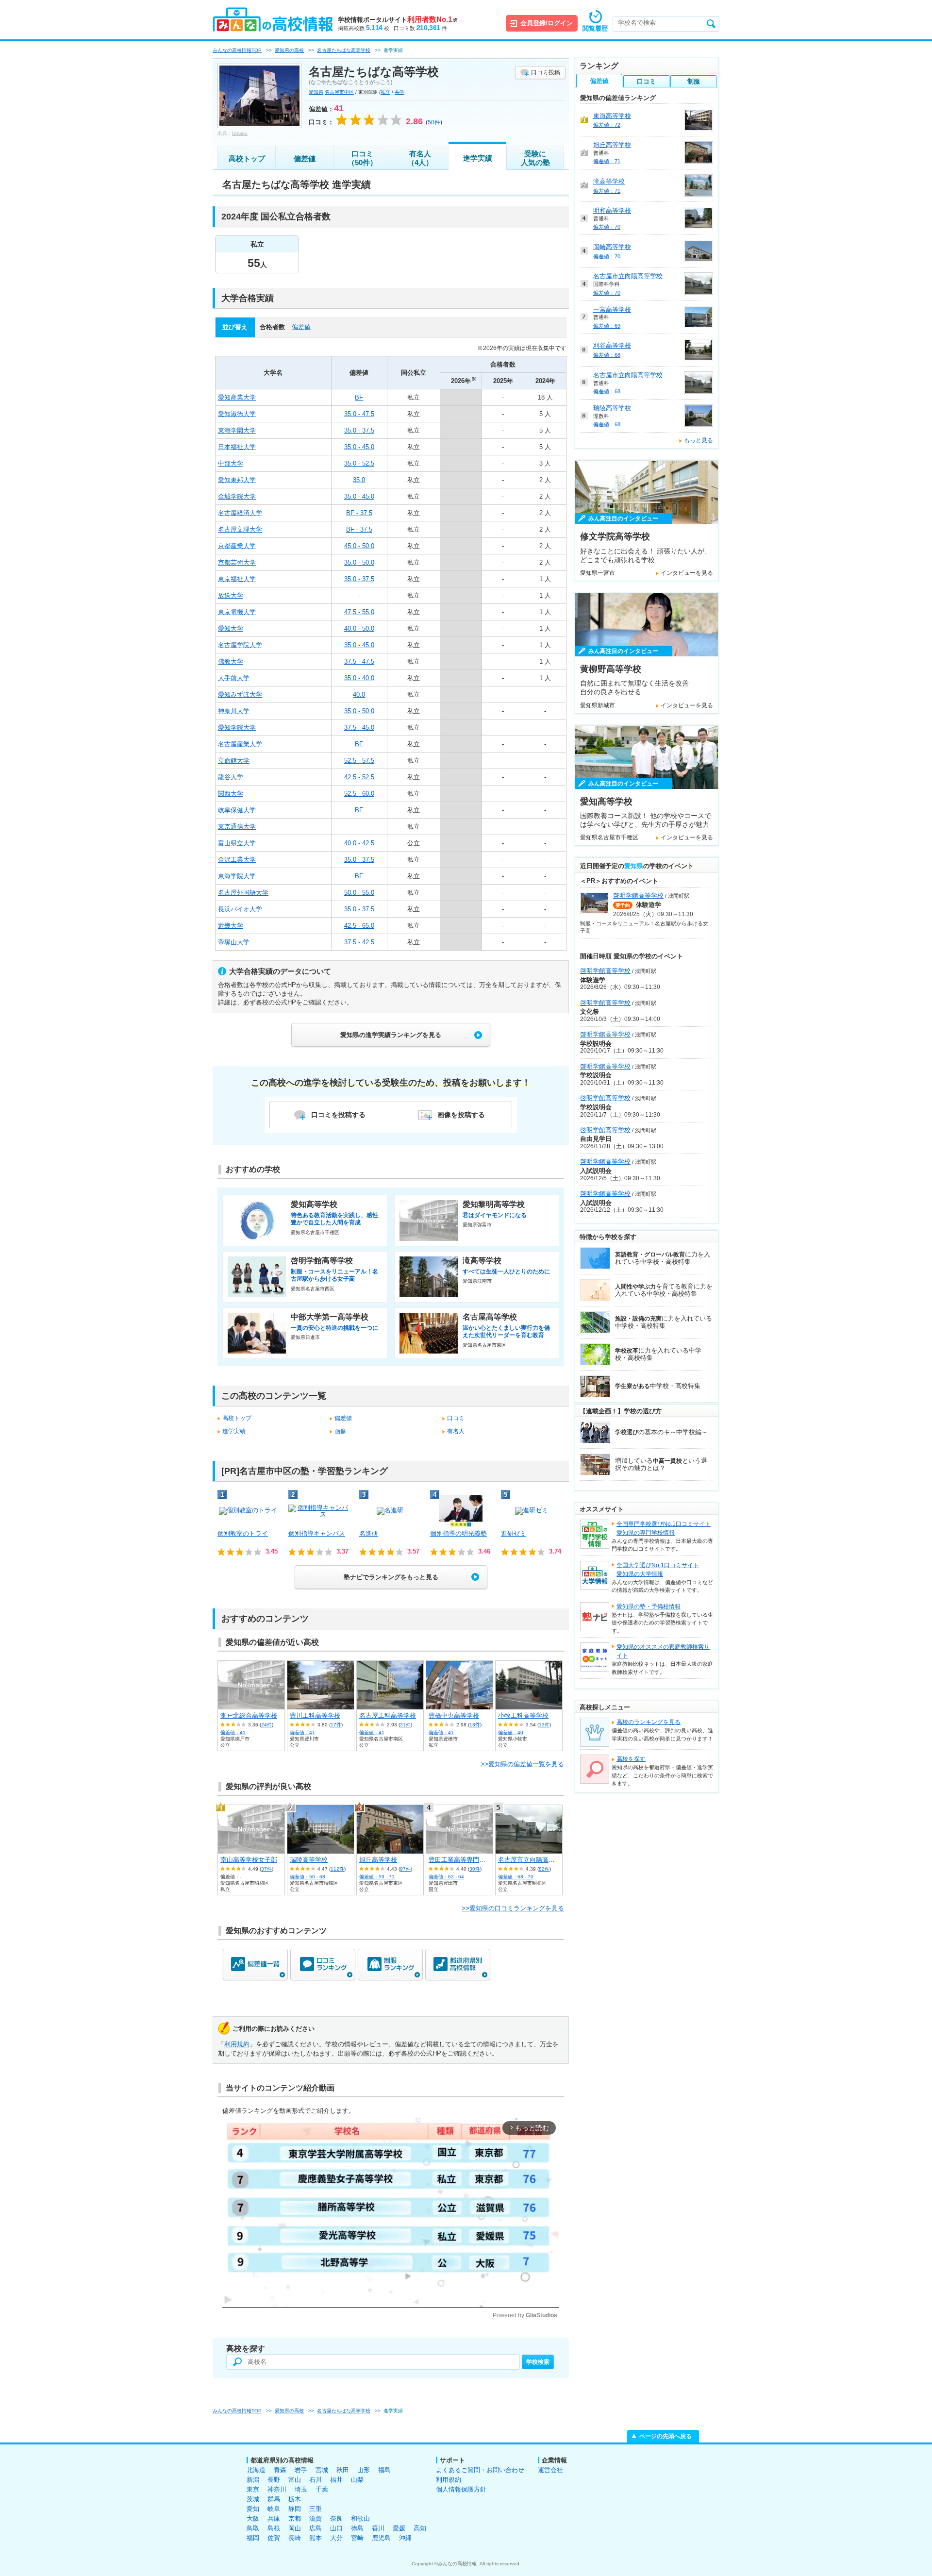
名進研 (369, 1533)
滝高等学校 (609, 181)
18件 (475, 1725)
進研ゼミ (514, 1533)
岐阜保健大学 (237, 810)
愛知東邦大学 (237, 480)
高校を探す (631, 1759)
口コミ (456, 1418)
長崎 (295, 2538)
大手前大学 (234, 678)
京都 (295, 2518)
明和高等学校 (612, 210)
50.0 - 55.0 (359, 893)
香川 (378, 2528)
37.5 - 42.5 (359, 942)
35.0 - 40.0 (359, 678)
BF (359, 397)
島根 (274, 2528)
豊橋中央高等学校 (454, 1715)
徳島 (357, 2528)
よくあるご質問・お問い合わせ (480, 2470)
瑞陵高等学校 (309, 1860)
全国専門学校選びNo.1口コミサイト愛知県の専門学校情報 (664, 1528)
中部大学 (231, 463)
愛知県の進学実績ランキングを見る (391, 1035)
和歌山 (360, 2518)
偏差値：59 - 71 (377, 1877)
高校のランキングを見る (649, 1722)
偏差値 (305, 159)
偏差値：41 (233, 1732)
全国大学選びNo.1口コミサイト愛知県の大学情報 (658, 1570)
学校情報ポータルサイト (398, 20)
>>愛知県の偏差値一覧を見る (522, 1764)
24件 (266, 1725)
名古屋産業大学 (240, 744)
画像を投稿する (461, 1115)
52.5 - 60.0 (359, 794)
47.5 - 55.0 (359, 612)
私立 (385, 92)
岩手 (301, 2470)
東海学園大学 (237, 430)
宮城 (322, 2470)
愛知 (253, 2509)
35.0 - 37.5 (359, 430)
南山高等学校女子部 (249, 1860)
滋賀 (316, 2518)
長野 (274, 2480)
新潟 (253, 2480)
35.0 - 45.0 (359, 447)
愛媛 (399, 2528)
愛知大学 (231, 628)
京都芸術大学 (237, 562)
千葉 (322, 2489)
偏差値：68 (607, 355)
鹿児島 (381, 2538)
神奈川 (277, 2489)
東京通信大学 (237, 827)
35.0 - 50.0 (359, 562)
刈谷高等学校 (612, 345)
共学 (399, 92)
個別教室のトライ (243, 1533)
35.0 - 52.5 (359, 463)
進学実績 (478, 158)
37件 (266, 1869)
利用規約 (237, 2044)
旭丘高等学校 (378, 1860)
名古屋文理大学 (240, 529)
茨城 (253, 2499)
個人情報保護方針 (461, 2489)
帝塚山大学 (234, 942)
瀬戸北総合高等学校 (249, 1715)
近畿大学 (231, 926)
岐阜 (274, 2509)
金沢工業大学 (237, 860)
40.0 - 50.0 (359, 628)
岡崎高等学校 (612, 247)
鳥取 (253, 2528)
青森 (280, 2470)
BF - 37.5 (359, 513)
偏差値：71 (607, 161)
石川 (316, 2480)
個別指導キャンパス (317, 1533)
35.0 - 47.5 (359, 414)
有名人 (456, 1431)
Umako (240, 133)
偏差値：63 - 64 (446, 1877)
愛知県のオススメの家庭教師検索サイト (663, 1651)
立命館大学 (234, 761)
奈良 (336, 2518)
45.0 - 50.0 (359, 546)
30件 (475, 1869)
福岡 (253, 2538)
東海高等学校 (612, 116)
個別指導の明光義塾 (458, 1533)
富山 (295, 2480)
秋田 (343, 2470)
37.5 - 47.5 (359, 661)
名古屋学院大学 (240, 645)
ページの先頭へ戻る (666, 2436)
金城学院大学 (237, 496)
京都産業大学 (237, 546)
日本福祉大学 (237, 447)
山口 (336, 2528)
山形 (364, 2470)
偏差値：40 (511, 1732)
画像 (340, 1431)
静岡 (295, 2509)
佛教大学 (231, 661)
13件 (544, 1725)
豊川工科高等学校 (315, 1715)
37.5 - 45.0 (359, 728)
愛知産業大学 (237, 397)
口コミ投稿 (546, 72)
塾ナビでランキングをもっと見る (391, 1577)
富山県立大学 (237, 843)
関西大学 (231, 794)
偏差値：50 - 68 (308, 1877)
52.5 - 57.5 (359, 761)
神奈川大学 (234, 711)
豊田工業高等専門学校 (460, 1860)
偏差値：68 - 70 (516, 1877)
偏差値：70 (607, 227)
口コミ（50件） (362, 158)
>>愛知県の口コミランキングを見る (513, 1908)
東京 (253, 2489)
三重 (316, 2509)
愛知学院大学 (237, 728)
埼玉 (301, 2489)
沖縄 (405, 2538)
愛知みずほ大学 (240, 694)
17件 (336, 1725)
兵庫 (274, 2518)
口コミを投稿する (338, 1115)
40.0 (359, 694)
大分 (336, 2538)
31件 (405, 1725)
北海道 (256, 2470)
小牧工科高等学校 (523, 1715)
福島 (384, 2470)
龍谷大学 (231, 777)
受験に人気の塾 (535, 158)
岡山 (295, 2528)
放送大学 (231, 595)
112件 (337, 1869)
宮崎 (357, 2538)
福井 (336, 2480)
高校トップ (247, 159)
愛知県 (316, 92)
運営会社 (550, 2470)
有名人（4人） (420, 158)
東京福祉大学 (237, 579)
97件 (405, 1869)
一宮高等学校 (612, 309)
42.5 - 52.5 (359, 777)
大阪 (253, 2518)
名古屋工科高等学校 (388, 1715)
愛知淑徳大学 (237, 414)
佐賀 (274, 2538)
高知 (420, 2528)
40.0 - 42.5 (359, 843)
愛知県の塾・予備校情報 (649, 1606)
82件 (544, 1869)
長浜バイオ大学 (240, 909)
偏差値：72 (607, 125)
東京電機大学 (237, 612)
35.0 (359, 480)
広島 (316, 2528)
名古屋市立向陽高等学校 (533, 1860)
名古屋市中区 (339, 92)
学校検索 (538, 2362)
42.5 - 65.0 (359, 926)
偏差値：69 (607, 326)
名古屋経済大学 (240, 513)
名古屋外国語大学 (243, 893)
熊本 (316, 2538)
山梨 (357, 2480)
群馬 (274, 2499)
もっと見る (699, 440)
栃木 (295, 2499)
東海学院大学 (237, 876)
